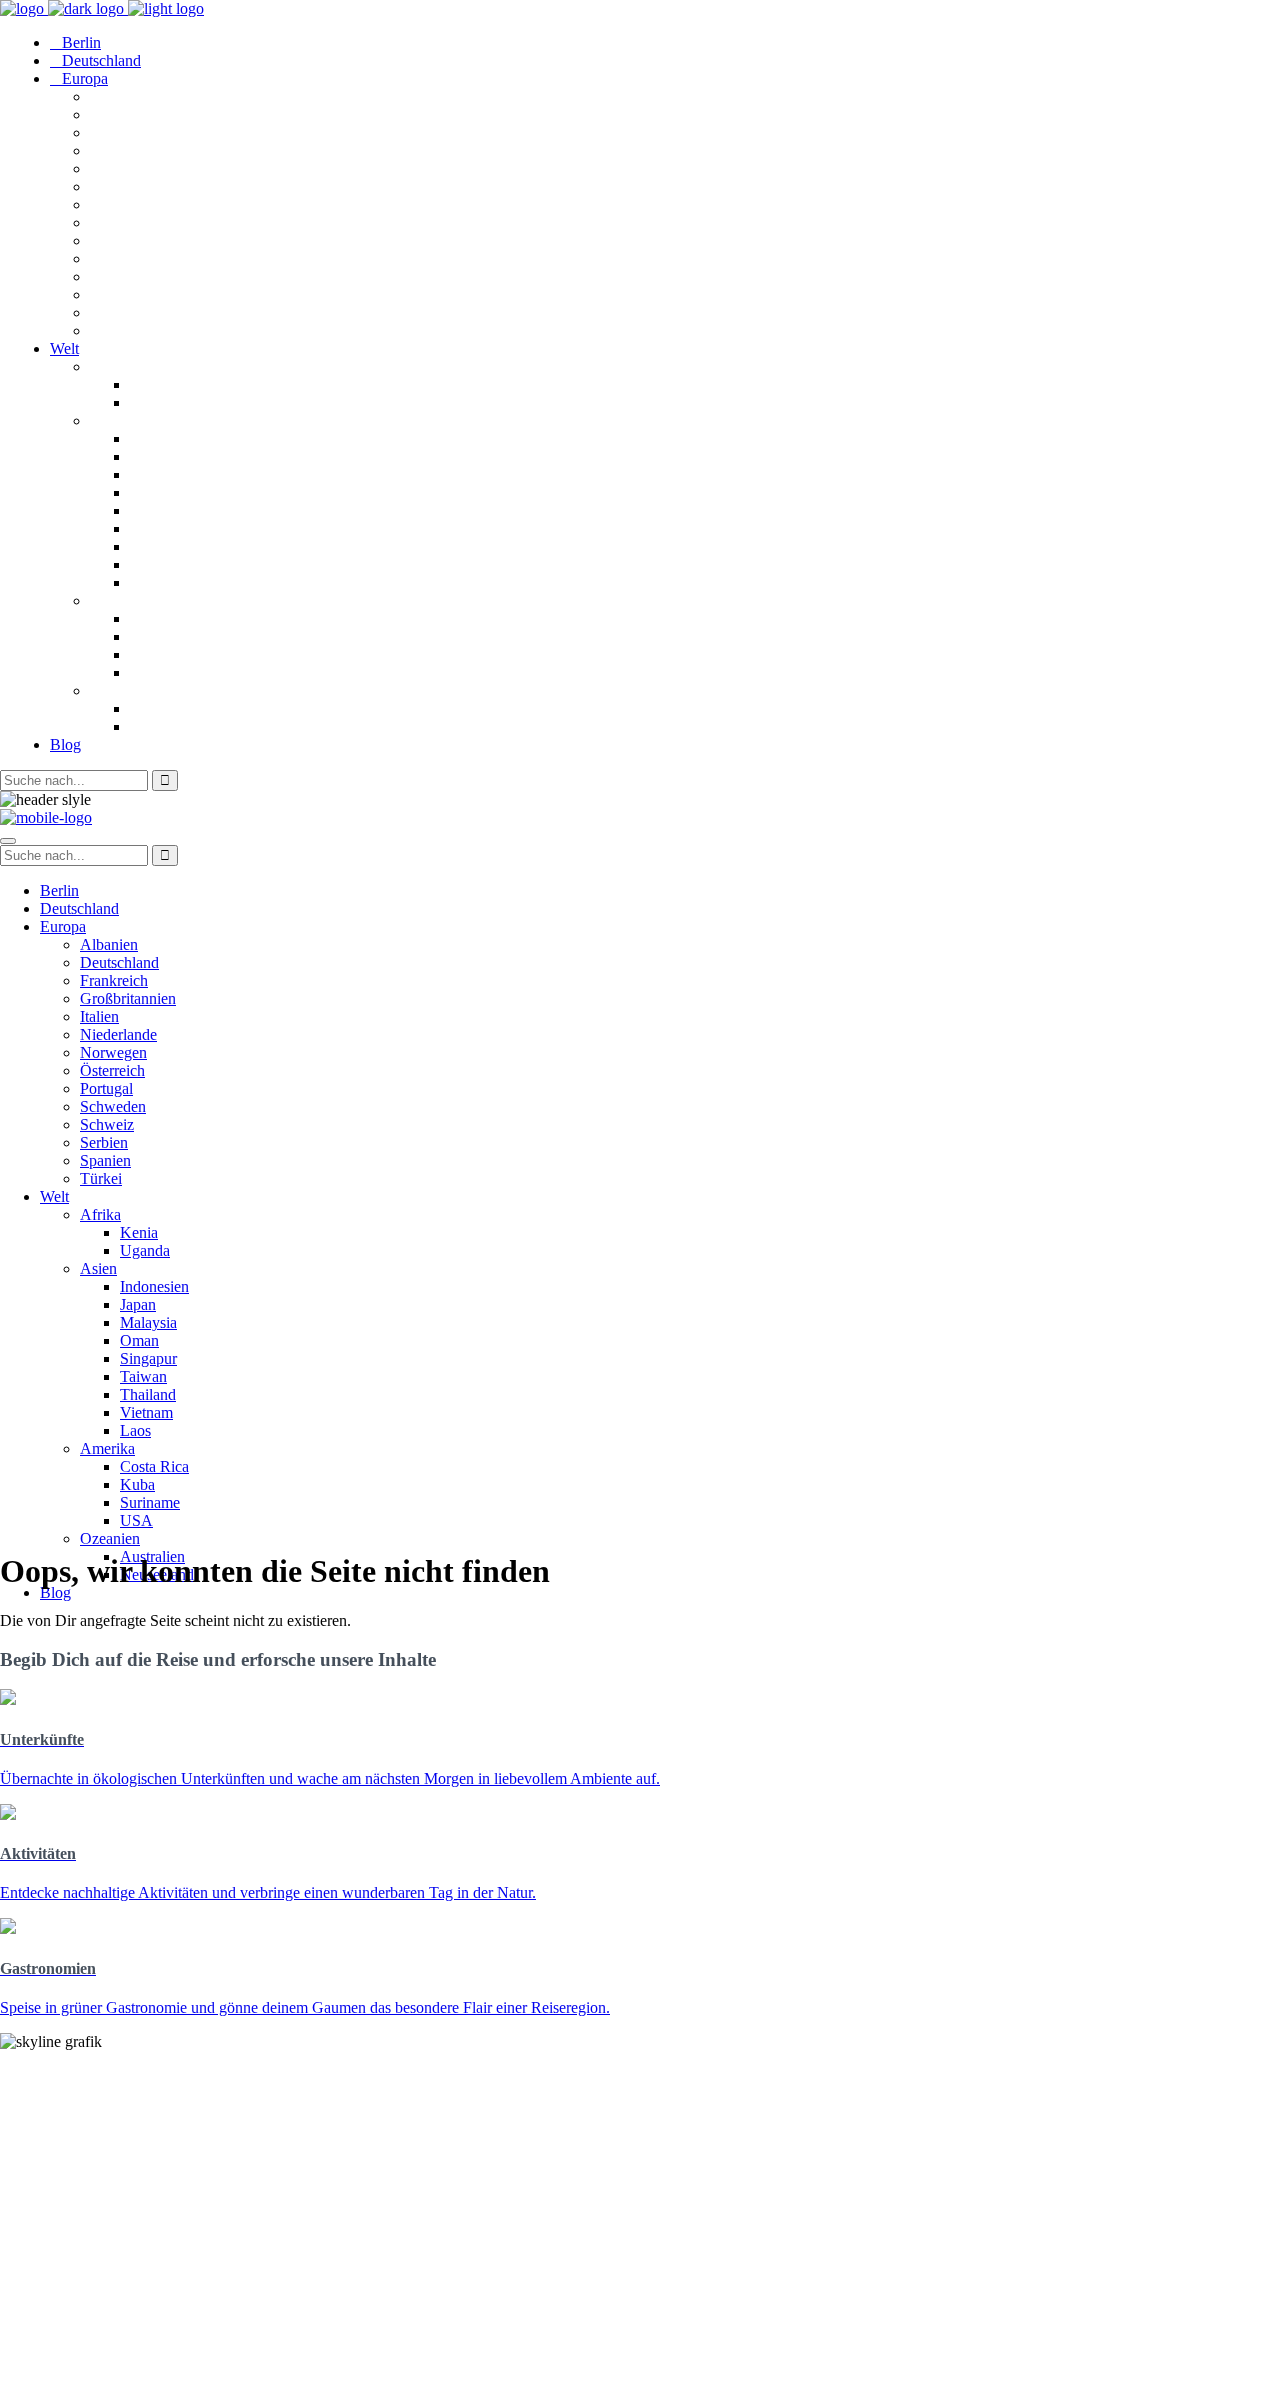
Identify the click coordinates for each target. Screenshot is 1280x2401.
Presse (21, 2147)
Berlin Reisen (45, 2217)
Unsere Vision (47, 2075)
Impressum (38, 2357)
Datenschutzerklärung (76, 2375)
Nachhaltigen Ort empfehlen (96, 2129)
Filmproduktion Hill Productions (111, 2323)
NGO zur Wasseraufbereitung (101, 2305)
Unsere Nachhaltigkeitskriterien (108, 2093)
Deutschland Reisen (67, 2199)
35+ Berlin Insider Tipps (83, 2235)
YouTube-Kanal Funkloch (88, 2287)
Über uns (31, 2111)
